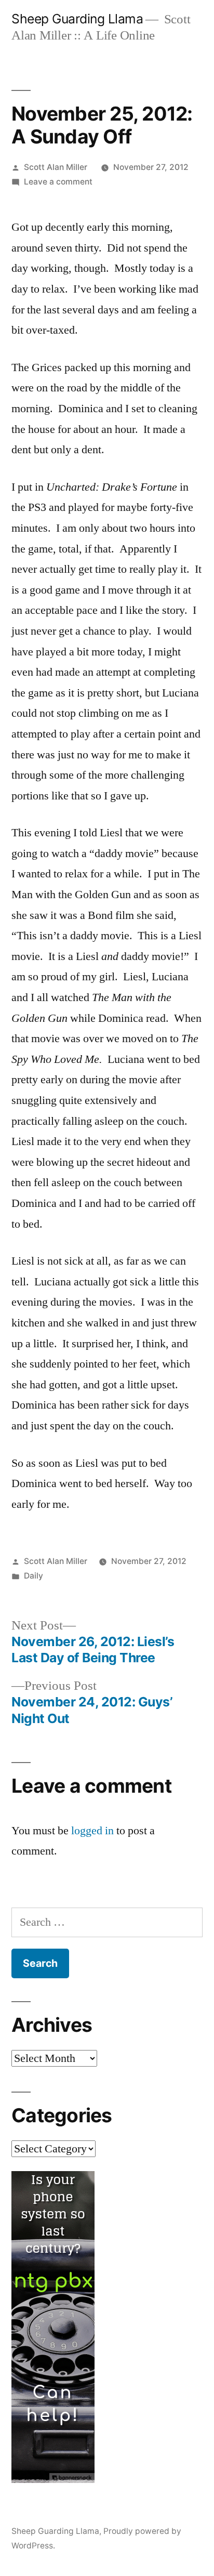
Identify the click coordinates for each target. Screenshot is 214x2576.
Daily (34, 1576)
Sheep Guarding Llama (77, 19)
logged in (92, 1831)
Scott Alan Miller (56, 167)
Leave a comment (58, 182)
